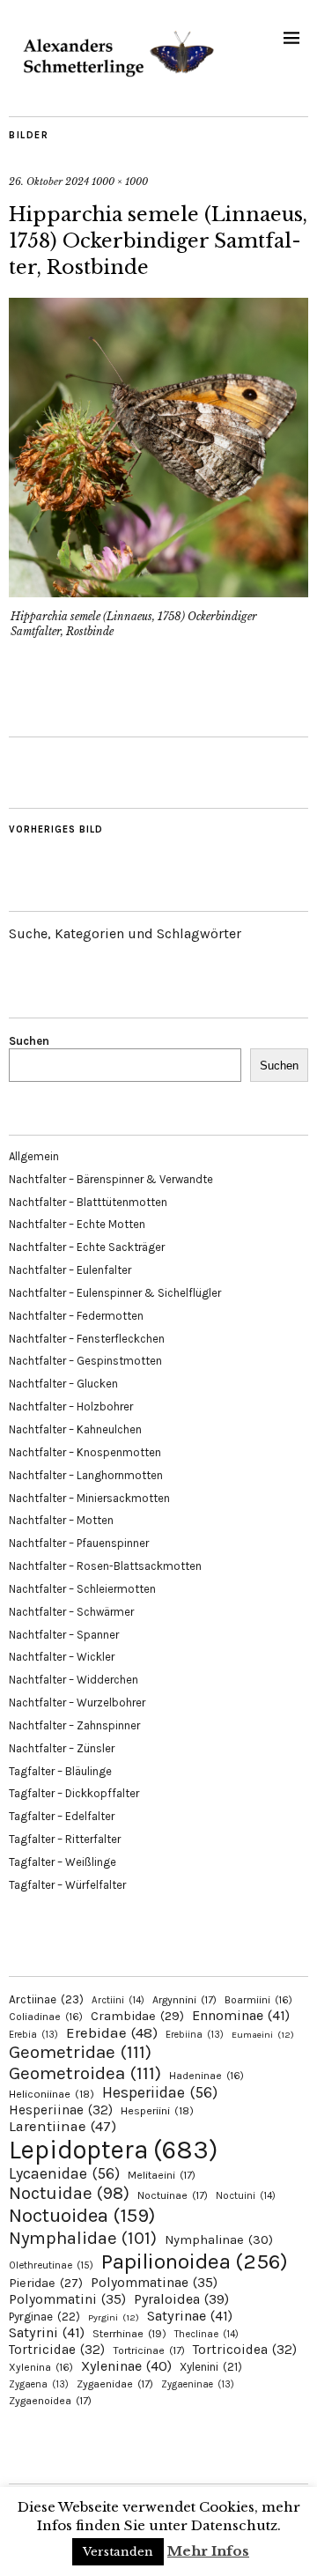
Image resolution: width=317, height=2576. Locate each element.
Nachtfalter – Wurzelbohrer (77, 1703)
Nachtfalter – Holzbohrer (71, 1406)
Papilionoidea (195, 2261)
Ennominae (241, 2015)
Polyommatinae (154, 2283)
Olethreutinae (51, 2265)
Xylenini (211, 2367)
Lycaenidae (64, 2173)
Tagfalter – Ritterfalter (65, 1839)
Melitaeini (162, 2175)
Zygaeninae (198, 2384)
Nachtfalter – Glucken (63, 1384)
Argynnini (184, 2000)
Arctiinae (46, 1999)
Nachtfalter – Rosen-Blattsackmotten (105, 1566)
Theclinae (206, 2334)
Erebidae (112, 2032)
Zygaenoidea (50, 2401)
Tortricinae (149, 2350)
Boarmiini (258, 2000)
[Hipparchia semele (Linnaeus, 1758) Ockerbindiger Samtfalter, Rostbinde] (158, 592)
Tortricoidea (245, 2350)
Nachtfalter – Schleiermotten (82, 1589)
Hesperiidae (160, 2092)
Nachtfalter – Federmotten (76, 1316)
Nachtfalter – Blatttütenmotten (88, 1202)
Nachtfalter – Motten (61, 1520)
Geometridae (80, 2052)
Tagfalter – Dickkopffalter (74, 1793)
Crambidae (137, 2016)
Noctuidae (69, 2193)
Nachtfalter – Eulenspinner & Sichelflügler (115, 1293)
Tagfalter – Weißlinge (63, 1862)
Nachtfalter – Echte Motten (77, 1224)
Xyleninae (126, 2366)
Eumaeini (263, 2035)
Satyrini (47, 2332)
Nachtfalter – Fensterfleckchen (87, 1339)
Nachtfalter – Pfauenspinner (79, 1543)
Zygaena (39, 2384)
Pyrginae (44, 2317)
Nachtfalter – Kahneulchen (75, 1429)
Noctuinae (173, 2195)
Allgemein (34, 1156)
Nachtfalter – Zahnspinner (74, 1725)
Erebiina (195, 2035)
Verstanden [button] (118, 2552)
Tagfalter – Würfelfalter (67, 1885)
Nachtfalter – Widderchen (74, 1680)
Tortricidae (57, 2350)
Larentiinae (63, 2126)
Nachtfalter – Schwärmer (71, 1612)
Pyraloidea (181, 2299)
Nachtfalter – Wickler (62, 1657)
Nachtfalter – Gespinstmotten (85, 1361)
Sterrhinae (129, 2333)
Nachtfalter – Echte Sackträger (87, 1247)
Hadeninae (206, 2076)
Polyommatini (67, 2299)
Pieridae (46, 2283)
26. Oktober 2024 (49, 181)
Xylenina (41, 2367)
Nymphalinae (219, 2239)
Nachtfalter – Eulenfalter (70, 1270)
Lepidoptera (113, 2150)
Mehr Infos (208, 2551)
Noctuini (246, 2196)
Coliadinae (46, 2017)
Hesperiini (157, 2111)
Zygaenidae (115, 2384)
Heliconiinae (52, 2094)
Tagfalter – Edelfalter (62, 1816)
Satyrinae (190, 2316)
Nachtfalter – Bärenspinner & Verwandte (111, 1179)
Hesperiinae (61, 2110)
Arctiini (118, 2000)
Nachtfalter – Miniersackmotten (89, 1498)
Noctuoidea (82, 2215)
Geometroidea (85, 2073)
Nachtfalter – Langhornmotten (86, 1475)
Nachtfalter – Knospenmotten (85, 1452)
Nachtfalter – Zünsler (62, 1748)
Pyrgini (114, 2317)
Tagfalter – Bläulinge (60, 1771)
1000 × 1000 (120, 181)
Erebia (33, 2035)
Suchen (29, 1041)
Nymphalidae (83, 2238)
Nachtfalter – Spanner (64, 1635)
